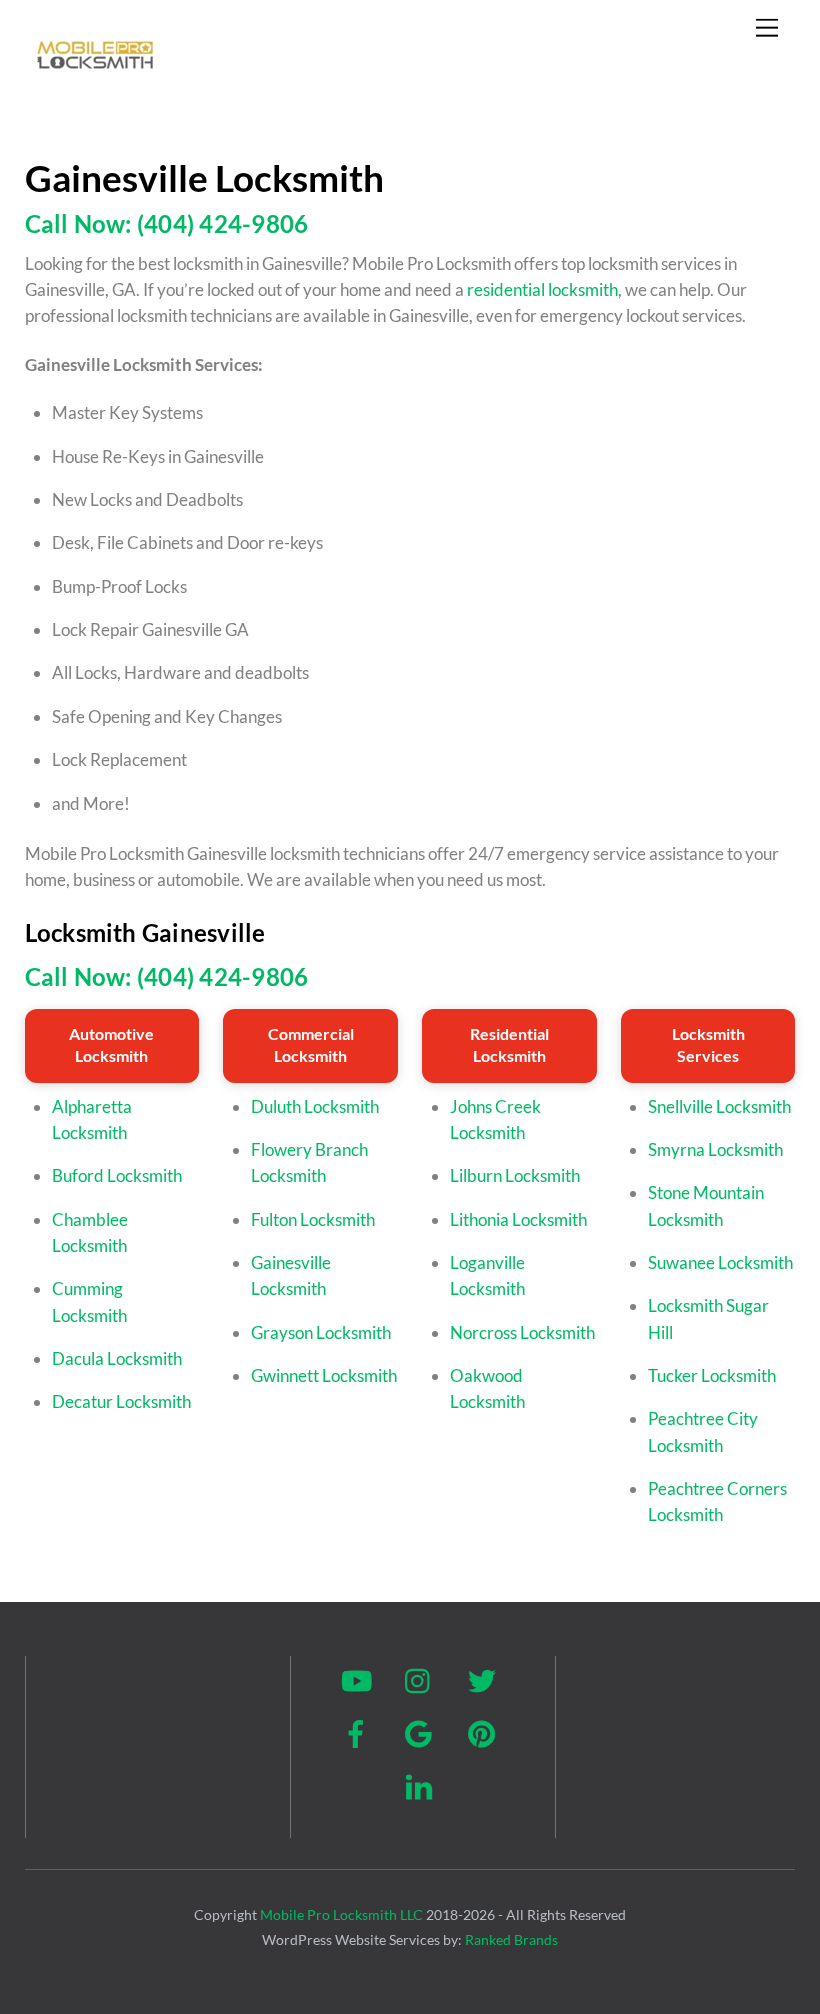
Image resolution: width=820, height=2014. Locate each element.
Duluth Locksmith (315, 1106)
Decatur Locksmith (121, 1401)
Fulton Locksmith (313, 1219)
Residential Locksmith (509, 1044)
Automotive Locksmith (111, 1044)
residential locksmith (542, 289)
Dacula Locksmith (117, 1358)
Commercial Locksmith (311, 1044)
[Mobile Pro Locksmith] (95, 74)
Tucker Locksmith (712, 1375)
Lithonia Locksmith (518, 1219)
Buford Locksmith (117, 1175)
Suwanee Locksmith (720, 1262)
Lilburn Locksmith (515, 1175)
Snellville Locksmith (719, 1106)
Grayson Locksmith (321, 1332)
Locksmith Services (708, 1044)
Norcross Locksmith (522, 1332)
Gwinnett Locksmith (324, 1375)
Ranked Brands (511, 1939)
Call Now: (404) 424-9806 (167, 223)
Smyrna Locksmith (715, 1149)
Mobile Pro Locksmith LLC (341, 1914)
